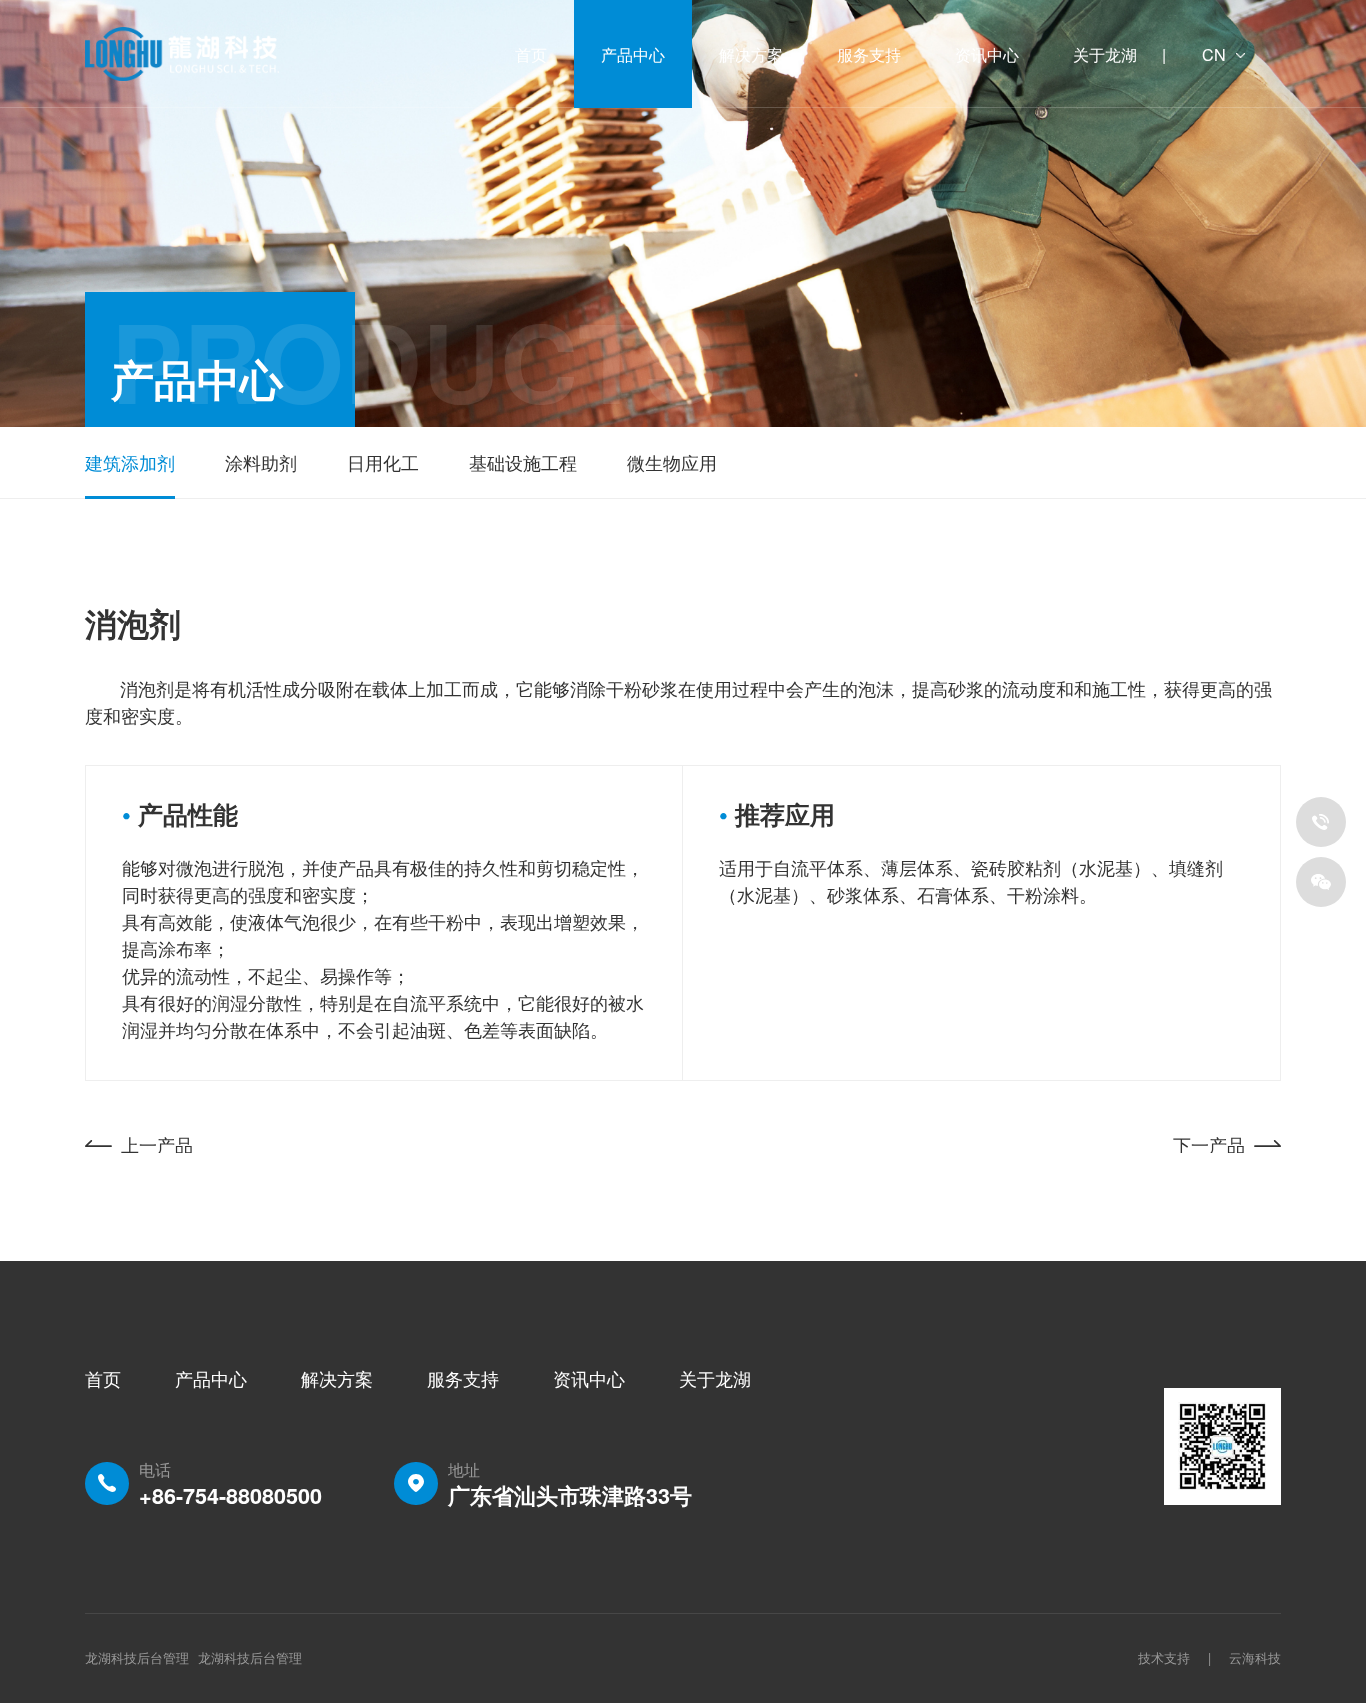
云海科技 (1255, 1658)
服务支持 (463, 1378)
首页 (103, 1378)
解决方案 (337, 1378)
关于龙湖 (715, 1378)
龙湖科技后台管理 (250, 1658)
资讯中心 (589, 1378)
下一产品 (1209, 1144)
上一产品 (157, 1144)
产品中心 (211, 1378)
